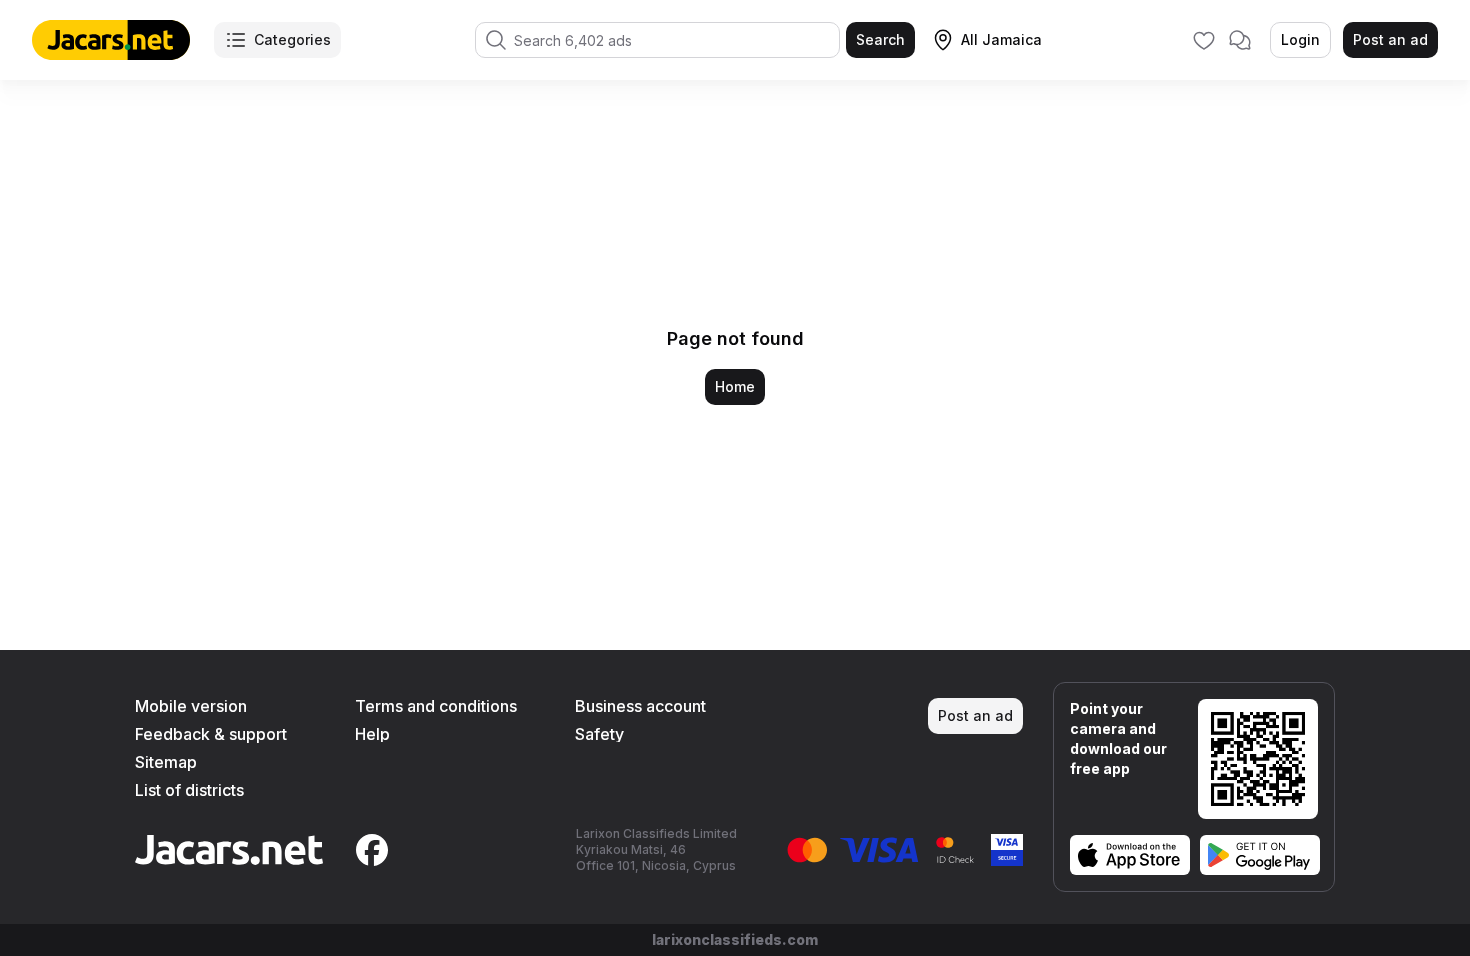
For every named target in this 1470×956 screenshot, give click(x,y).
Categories (292, 39)
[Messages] (1240, 40)
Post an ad (1390, 39)
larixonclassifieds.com (735, 939)
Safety (599, 734)
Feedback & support (211, 734)
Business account (640, 706)
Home (735, 386)
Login (1300, 39)
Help (372, 734)
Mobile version (191, 706)
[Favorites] (1204, 40)
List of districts (189, 790)
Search (880, 39)
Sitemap (166, 762)
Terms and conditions (436, 706)
